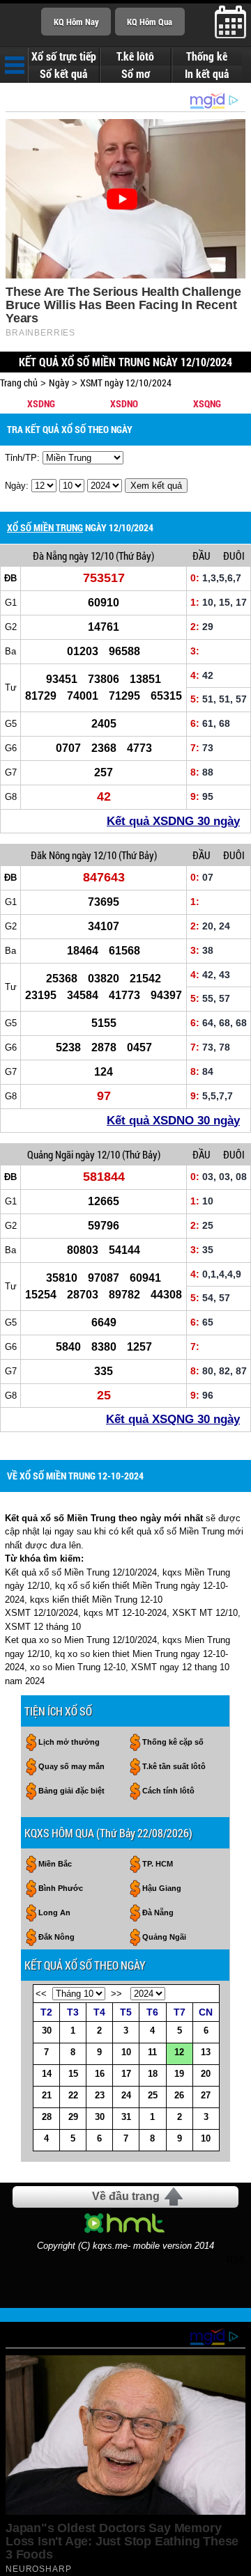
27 (206, 2095)
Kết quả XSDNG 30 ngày (173, 821)
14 (47, 2074)
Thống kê (207, 56)
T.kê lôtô (135, 56)
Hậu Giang (162, 1888)
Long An (54, 1913)
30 (47, 2031)
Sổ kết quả (63, 74)
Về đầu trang (126, 2196)
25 (153, 2095)
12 (179, 2052)
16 (100, 2074)
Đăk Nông (50, 855)
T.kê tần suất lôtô (174, 1766)
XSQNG (207, 403)
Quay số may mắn (71, 1766)
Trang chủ (19, 383)
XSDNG (41, 403)
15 (73, 2074)
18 (153, 2074)
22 (73, 2095)
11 (152, 2052)
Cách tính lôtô (168, 1791)
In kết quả (207, 74)
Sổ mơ (136, 74)
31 (126, 2117)
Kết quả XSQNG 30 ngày (173, 1419)
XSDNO (124, 403)
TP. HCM (158, 1864)
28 (47, 2117)
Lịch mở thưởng (69, 1742)
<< (41, 1994)
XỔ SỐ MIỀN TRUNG (45, 527)
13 (206, 2052)
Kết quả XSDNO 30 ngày (173, 1121)
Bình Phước (61, 1888)
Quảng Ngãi (50, 1154)
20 (206, 2074)
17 (126, 2074)
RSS (236, 2260)
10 (126, 2052)
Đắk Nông (56, 1937)
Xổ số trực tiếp (64, 56)
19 (179, 2074)
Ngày (59, 383)
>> (116, 1994)
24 (126, 2095)
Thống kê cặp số (173, 1742)
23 (100, 2095)
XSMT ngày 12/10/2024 (126, 383)
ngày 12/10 (91, 556)
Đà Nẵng (50, 556)
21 (47, 2095)
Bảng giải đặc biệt (71, 1791)
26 (179, 2095)
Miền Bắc (55, 1864)
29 (73, 2117)
